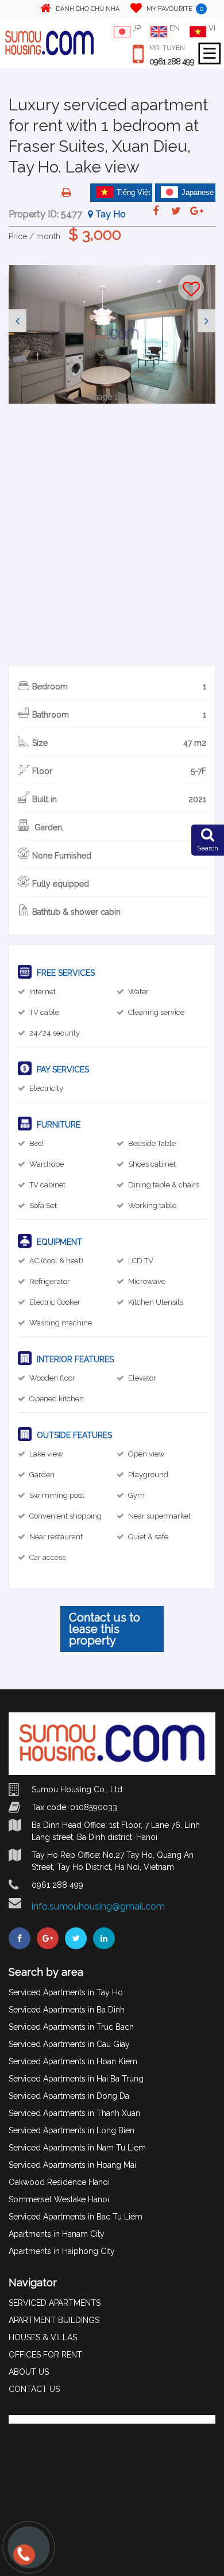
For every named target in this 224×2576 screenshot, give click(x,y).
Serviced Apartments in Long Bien (72, 2130)
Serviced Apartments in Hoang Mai (72, 2165)
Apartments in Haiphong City (62, 2251)
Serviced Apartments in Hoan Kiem (73, 2061)
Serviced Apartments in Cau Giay (69, 2044)
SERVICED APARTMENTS (55, 2303)
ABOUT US (29, 2372)
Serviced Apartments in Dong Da (69, 2096)
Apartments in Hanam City (57, 2234)
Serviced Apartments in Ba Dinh (67, 2010)
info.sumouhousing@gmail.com (98, 1906)
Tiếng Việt (134, 192)
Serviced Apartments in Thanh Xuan (74, 2113)
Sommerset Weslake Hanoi (59, 2199)
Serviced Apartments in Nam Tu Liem (77, 2148)
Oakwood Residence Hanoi (59, 2182)
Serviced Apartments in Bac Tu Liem (76, 2217)
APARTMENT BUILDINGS (54, 2320)
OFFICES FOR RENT (45, 2355)
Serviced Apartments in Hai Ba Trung (76, 2079)
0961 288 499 (172, 62)
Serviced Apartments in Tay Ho (66, 1992)
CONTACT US (34, 2389)
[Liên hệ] (23, 2560)
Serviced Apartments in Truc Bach (71, 2027)
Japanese (198, 192)
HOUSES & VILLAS (43, 2337)
